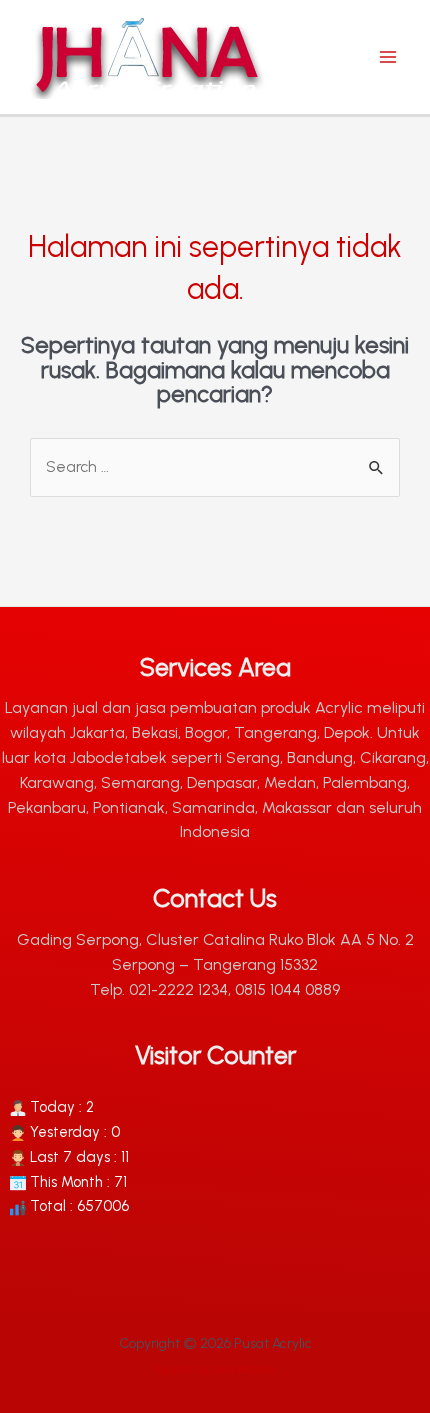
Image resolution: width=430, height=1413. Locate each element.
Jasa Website (243, 1369)
